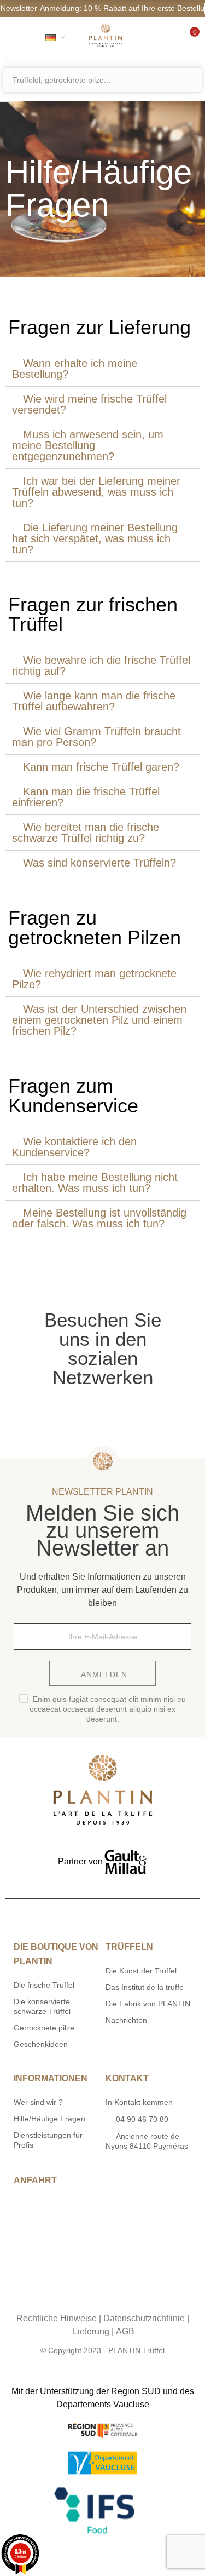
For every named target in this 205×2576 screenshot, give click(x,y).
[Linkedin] (133, 1412)
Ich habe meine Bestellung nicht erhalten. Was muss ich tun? (95, 1183)
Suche (192, 80)
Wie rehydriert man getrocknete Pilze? (94, 979)
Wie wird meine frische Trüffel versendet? (89, 404)
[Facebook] (103, 1412)
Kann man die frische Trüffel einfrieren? (86, 797)
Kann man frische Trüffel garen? (101, 767)
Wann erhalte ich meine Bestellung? (75, 369)
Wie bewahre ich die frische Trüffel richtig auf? (101, 665)
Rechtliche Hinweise (57, 2318)
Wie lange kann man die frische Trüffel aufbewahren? (94, 701)
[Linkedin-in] (136, 2297)
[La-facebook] (114, 2297)
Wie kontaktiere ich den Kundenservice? (74, 1147)
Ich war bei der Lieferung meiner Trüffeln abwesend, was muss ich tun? (96, 492)
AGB (125, 2331)
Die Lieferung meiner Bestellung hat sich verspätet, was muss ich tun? (95, 538)
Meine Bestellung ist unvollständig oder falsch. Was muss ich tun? (99, 1218)
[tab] (102, 369)
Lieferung (91, 2331)
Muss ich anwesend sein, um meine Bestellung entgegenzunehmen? (88, 445)
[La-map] (69, 2297)
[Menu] (18, 37)
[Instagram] (73, 1412)
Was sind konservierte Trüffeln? (99, 863)
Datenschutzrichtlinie (144, 2318)
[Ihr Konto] (158, 37)
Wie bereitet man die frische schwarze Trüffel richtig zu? (86, 833)
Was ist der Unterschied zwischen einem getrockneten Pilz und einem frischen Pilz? (99, 1020)
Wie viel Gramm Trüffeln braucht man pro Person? (96, 737)
